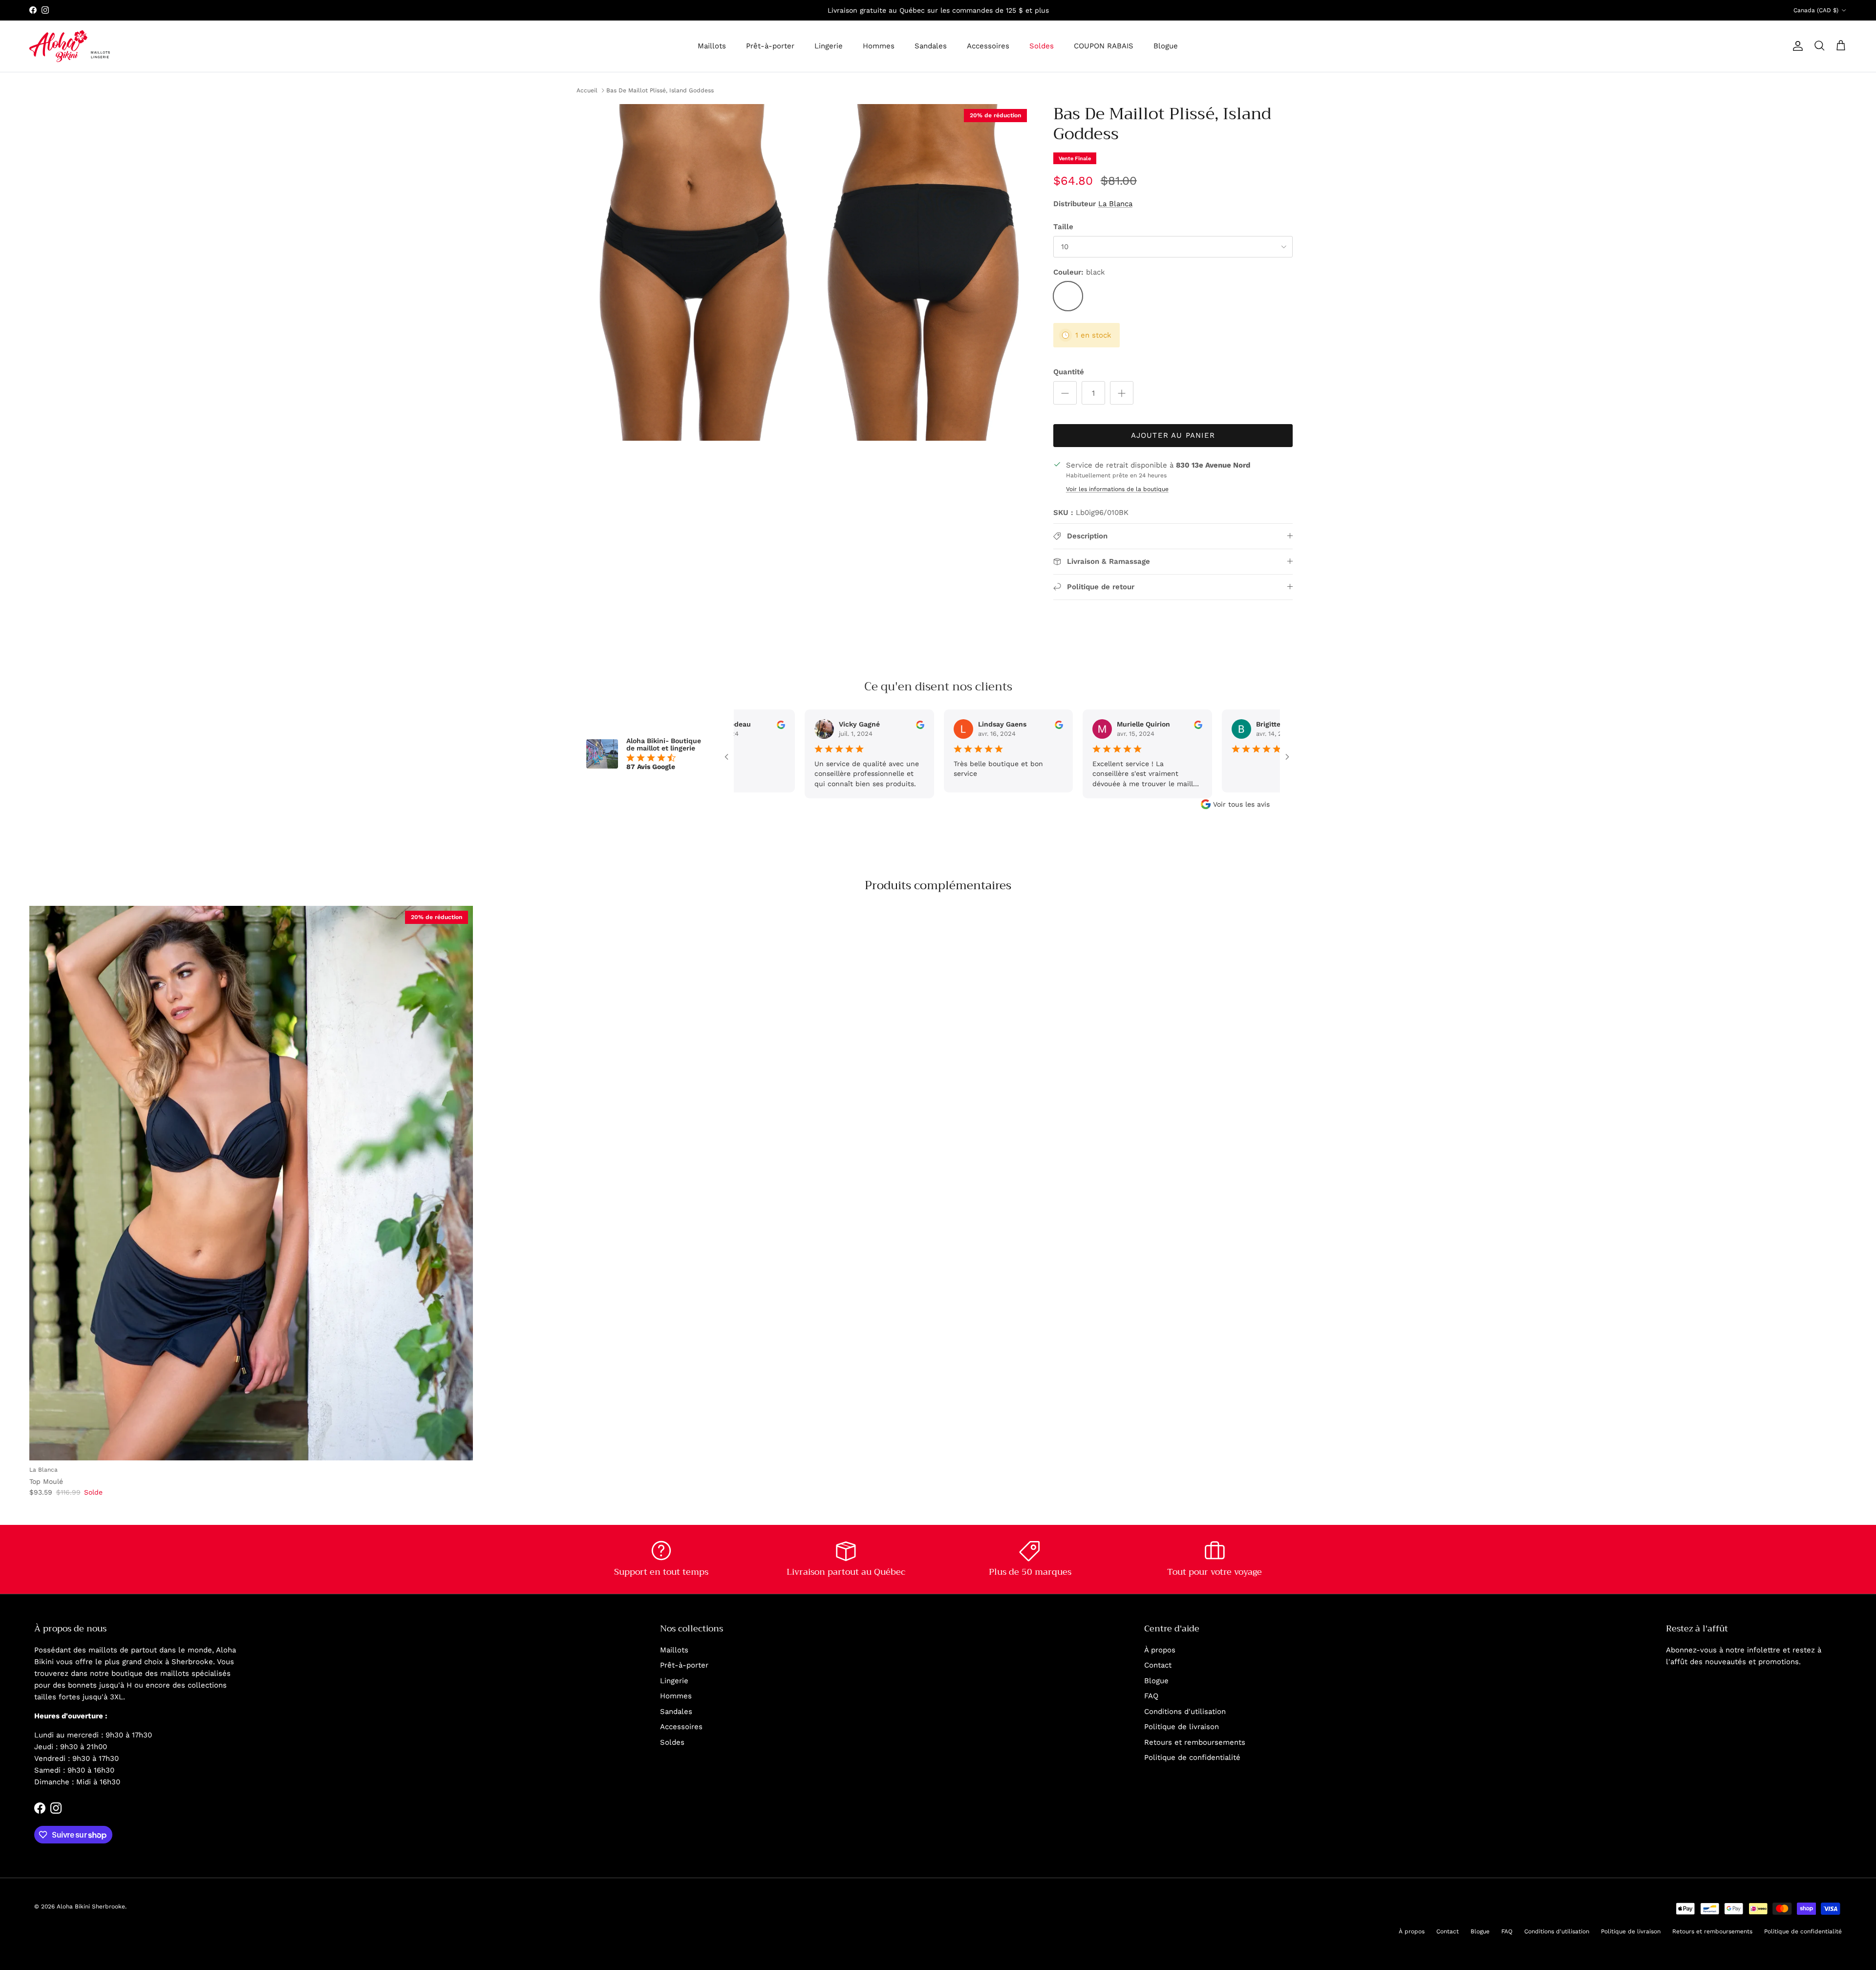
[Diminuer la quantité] (1065, 393)
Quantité (1069, 372)
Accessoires (988, 46)
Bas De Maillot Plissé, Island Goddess (660, 90)
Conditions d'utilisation (1185, 1712)
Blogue (1166, 46)
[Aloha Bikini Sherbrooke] (70, 46)
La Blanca (1115, 204)
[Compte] (1796, 46)
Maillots (712, 46)
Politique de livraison (1182, 1727)
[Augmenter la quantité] (1122, 393)
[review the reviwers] (805, 724)
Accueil (587, 90)
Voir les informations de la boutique (1117, 489)
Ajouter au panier (1173, 435)
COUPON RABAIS (1104, 46)
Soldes (1042, 46)
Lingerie (829, 46)
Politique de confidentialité (1192, 1757)
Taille (1063, 227)
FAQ (1151, 1696)
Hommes (879, 46)
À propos (1160, 1650)
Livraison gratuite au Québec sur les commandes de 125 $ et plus (938, 10)
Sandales (931, 46)
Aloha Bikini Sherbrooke (91, 1906)
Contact (1158, 1665)
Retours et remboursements (1195, 1742)
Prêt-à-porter (770, 46)
